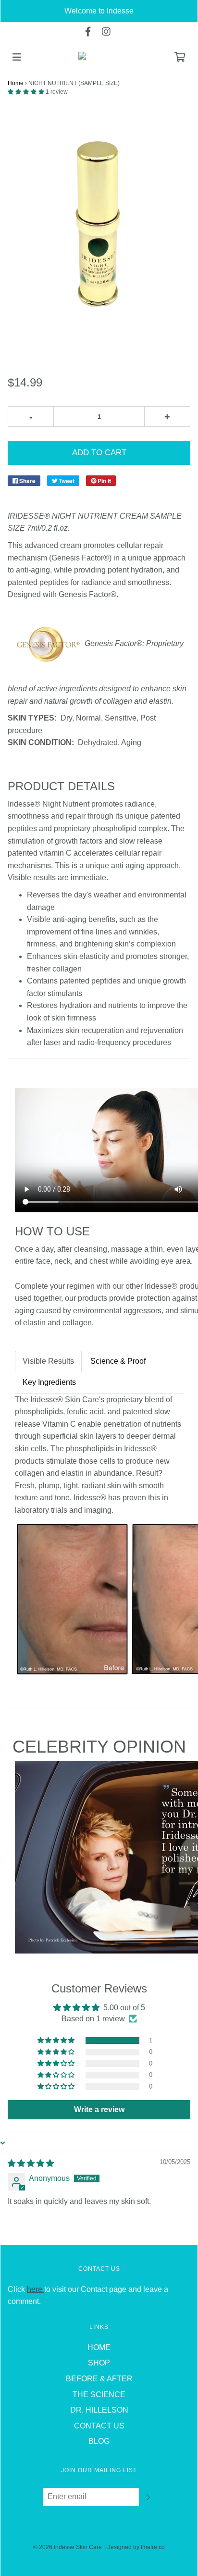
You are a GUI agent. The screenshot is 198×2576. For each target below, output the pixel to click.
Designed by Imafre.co (136, 2547)
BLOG (99, 2441)
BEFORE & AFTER (99, 2379)
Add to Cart (99, 453)
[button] (27, 92)
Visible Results (48, 1361)
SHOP (99, 2363)
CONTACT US (99, 2426)
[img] (31, 2163)
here (36, 2289)
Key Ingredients (49, 1382)
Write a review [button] (99, 2109)
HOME (99, 2347)
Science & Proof (118, 1361)
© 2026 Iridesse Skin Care (68, 2547)
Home (16, 83)
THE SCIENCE (99, 2395)
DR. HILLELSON (99, 2410)
